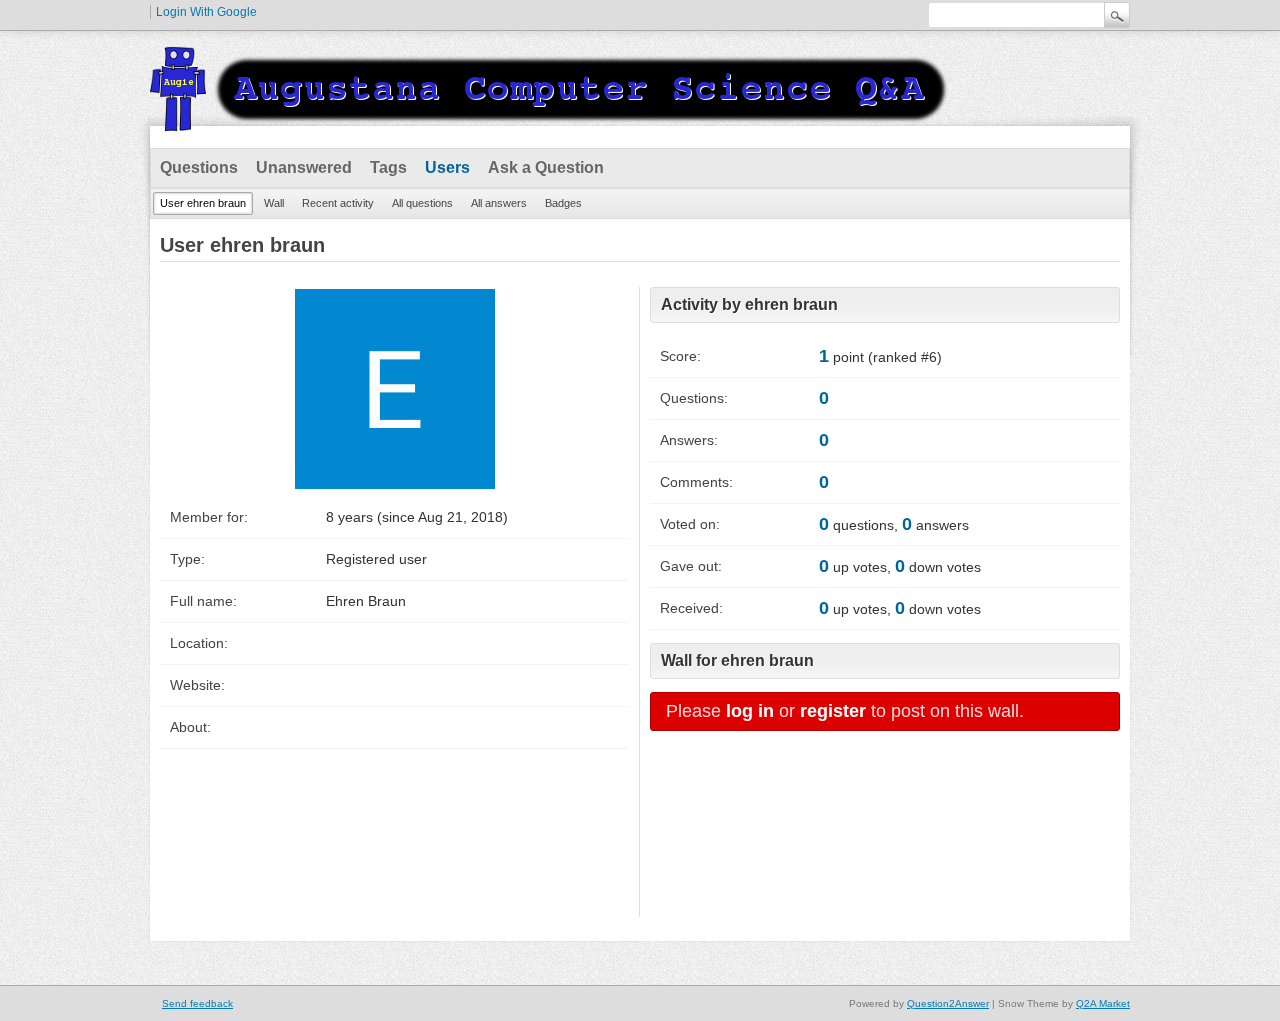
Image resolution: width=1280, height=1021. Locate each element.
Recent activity (338, 203)
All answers (499, 203)
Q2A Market (1103, 1003)
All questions (422, 203)
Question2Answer (948, 1003)
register (833, 711)
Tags (388, 167)
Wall (274, 203)
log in (750, 711)
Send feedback (197, 1003)
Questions (199, 167)
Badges (563, 203)
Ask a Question (546, 167)
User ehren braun (203, 203)
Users (447, 167)
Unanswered (304, 167)
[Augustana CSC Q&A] (550, 119)
